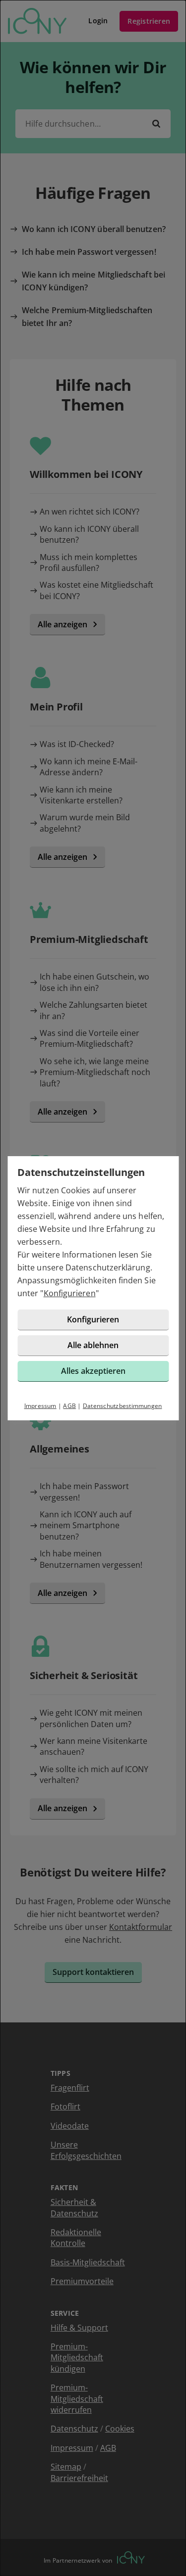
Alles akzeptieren (93, 1371)
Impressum (40, 1406)
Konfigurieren (70, 1293)
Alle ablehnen (93, 1345)
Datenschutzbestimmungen (123, 1406)
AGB (69, 1406)
